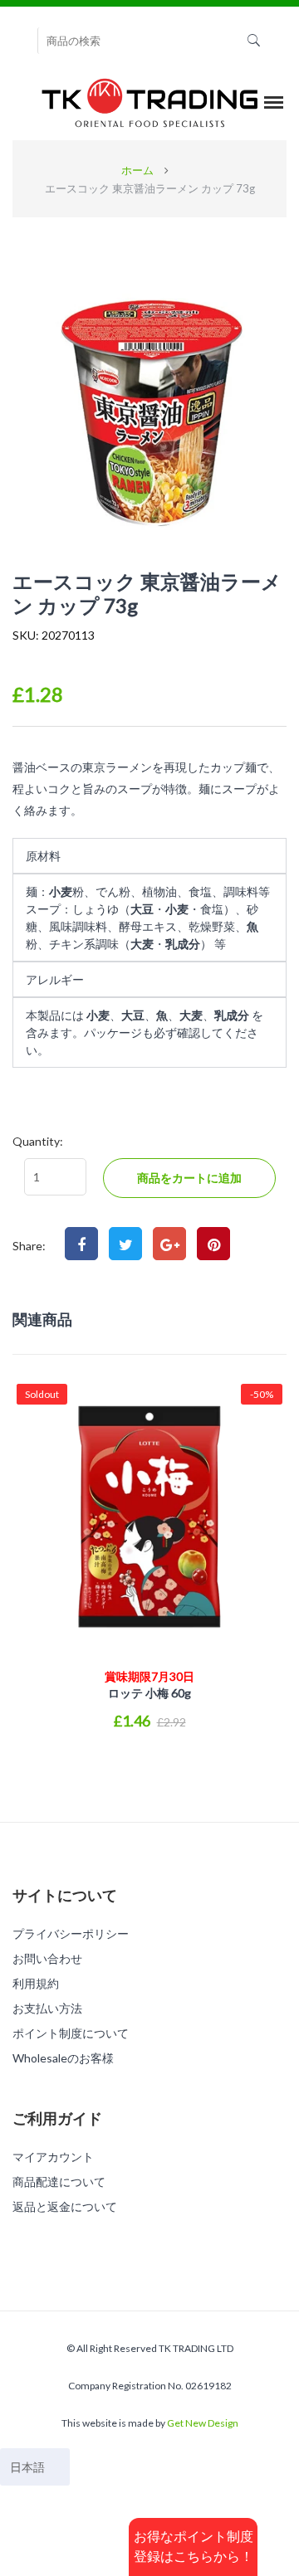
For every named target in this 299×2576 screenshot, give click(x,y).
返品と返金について (65, 2206)
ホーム (137, 170)
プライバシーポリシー (71, 1933)
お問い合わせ (47, 1958)
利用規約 (36, 1983)
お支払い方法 (47, 2008)
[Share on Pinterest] (213, 1244)
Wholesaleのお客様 (63, 2058)
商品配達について (59, 2182)
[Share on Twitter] (125, 1244)
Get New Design (203, 2423)
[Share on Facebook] (81, 1244)
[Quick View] (149, 1760)
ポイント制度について (71, 2033)
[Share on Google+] (169, 1244)
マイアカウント (53, 2157)
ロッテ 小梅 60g (149, 1685)
